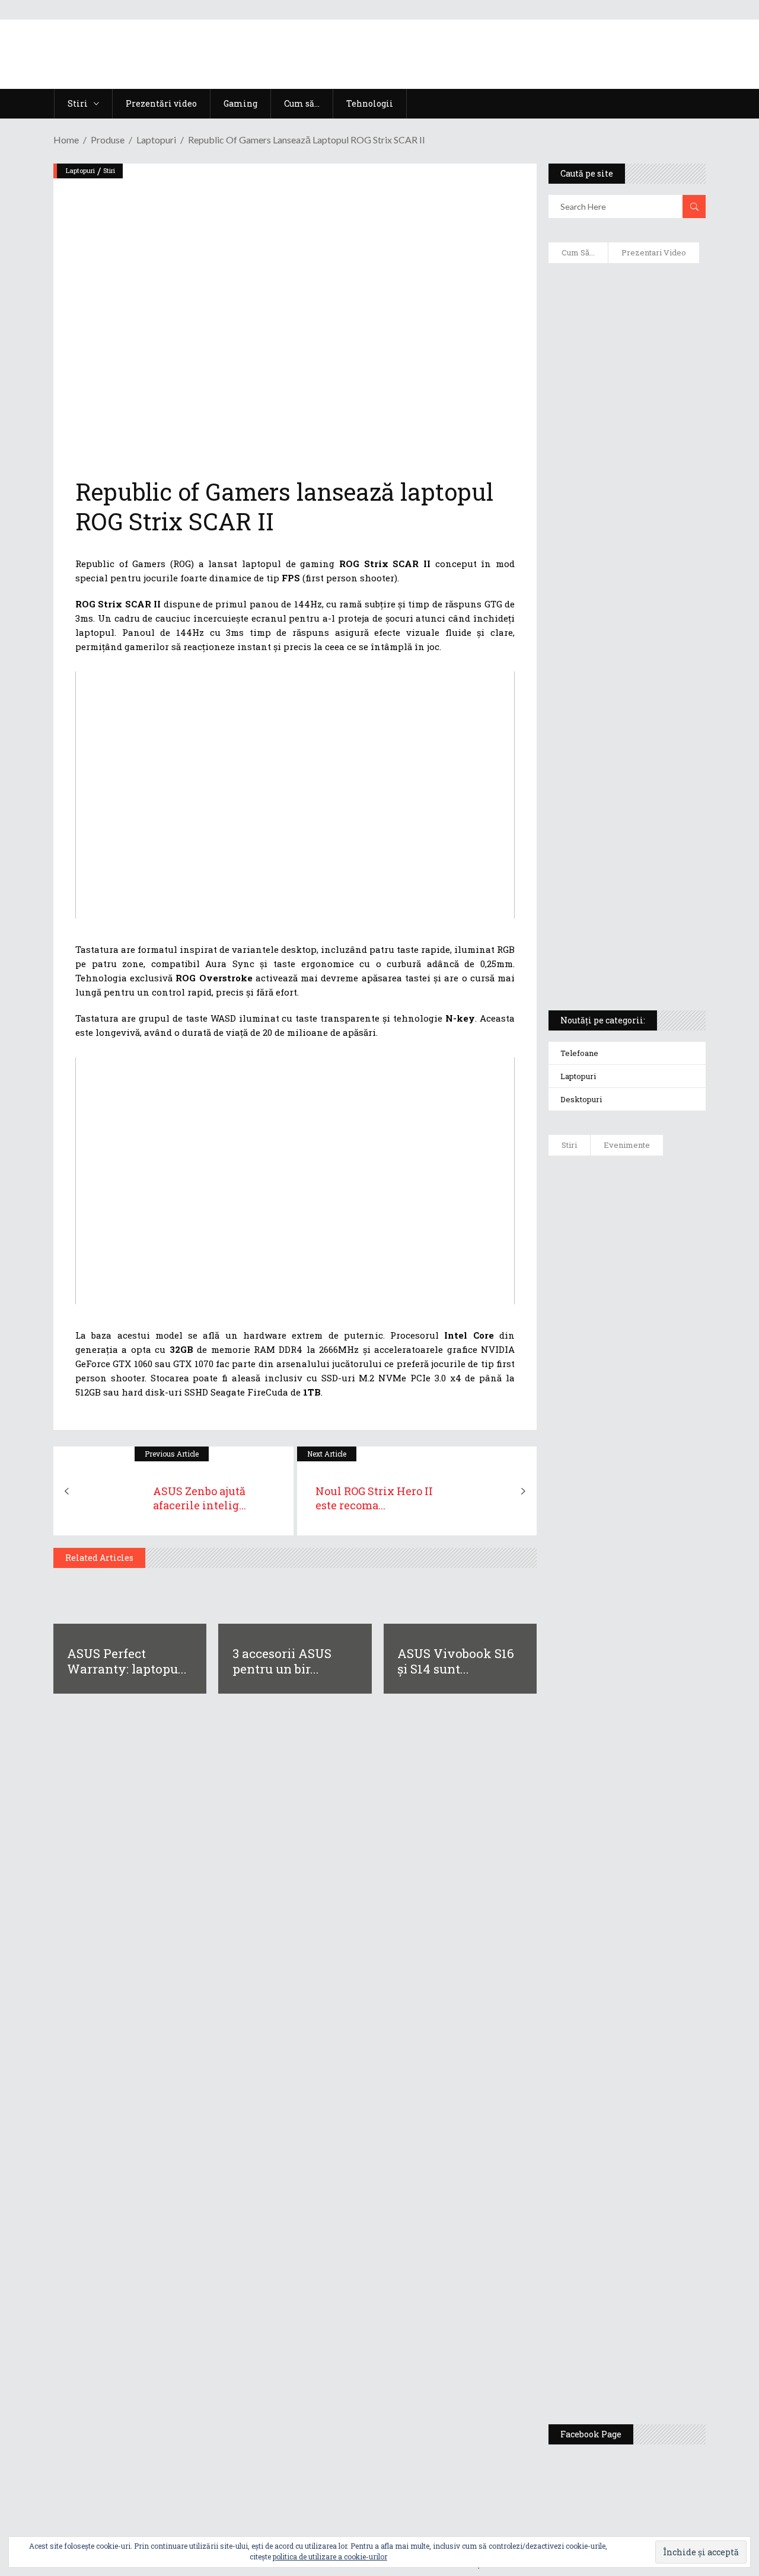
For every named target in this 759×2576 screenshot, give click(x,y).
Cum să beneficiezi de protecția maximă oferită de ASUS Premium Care (627, 409)
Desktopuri (581, 1099)
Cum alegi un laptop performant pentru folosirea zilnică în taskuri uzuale (622, 472)
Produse (108, 140)
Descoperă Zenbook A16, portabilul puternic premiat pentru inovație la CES (621, 647)
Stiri (109, 170)
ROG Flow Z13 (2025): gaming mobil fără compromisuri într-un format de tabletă (626, 783)
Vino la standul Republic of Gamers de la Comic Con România (663, 2262)
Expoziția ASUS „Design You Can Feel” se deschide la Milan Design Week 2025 (664, 2354)
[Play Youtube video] (295, 795)
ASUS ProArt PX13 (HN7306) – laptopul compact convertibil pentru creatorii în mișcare (624, 845)
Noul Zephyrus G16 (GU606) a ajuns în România (661, 1317)
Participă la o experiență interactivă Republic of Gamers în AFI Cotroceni (660, 2170)
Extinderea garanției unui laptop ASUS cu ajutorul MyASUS (617, 534)
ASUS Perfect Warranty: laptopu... (127, 1661)
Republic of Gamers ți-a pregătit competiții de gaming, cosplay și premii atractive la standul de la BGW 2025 (665, 2055)
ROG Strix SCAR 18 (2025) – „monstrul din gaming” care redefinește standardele (621, 958)
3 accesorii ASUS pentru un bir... (282, 1661)
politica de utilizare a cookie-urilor (330, 2556)
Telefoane (579, 1053)
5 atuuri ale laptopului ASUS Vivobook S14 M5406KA (623, 901)
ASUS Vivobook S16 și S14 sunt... (456, 1661)
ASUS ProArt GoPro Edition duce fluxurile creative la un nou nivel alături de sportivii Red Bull (659, 1219)
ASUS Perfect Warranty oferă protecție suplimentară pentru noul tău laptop (664, 1598)
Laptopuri (156, 140)
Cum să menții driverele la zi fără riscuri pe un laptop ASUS (627, 590)
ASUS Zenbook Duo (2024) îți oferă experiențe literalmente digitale (624, 297)
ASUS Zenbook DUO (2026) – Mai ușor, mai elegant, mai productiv (660, 1690)
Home (66, 140)
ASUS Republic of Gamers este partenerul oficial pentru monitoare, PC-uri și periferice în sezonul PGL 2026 (663, 1927)
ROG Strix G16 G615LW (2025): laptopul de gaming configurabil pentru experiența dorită (628, 715)
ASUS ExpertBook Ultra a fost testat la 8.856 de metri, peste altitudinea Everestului (665, 1495)
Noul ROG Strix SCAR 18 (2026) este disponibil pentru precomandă (661, 1397)
